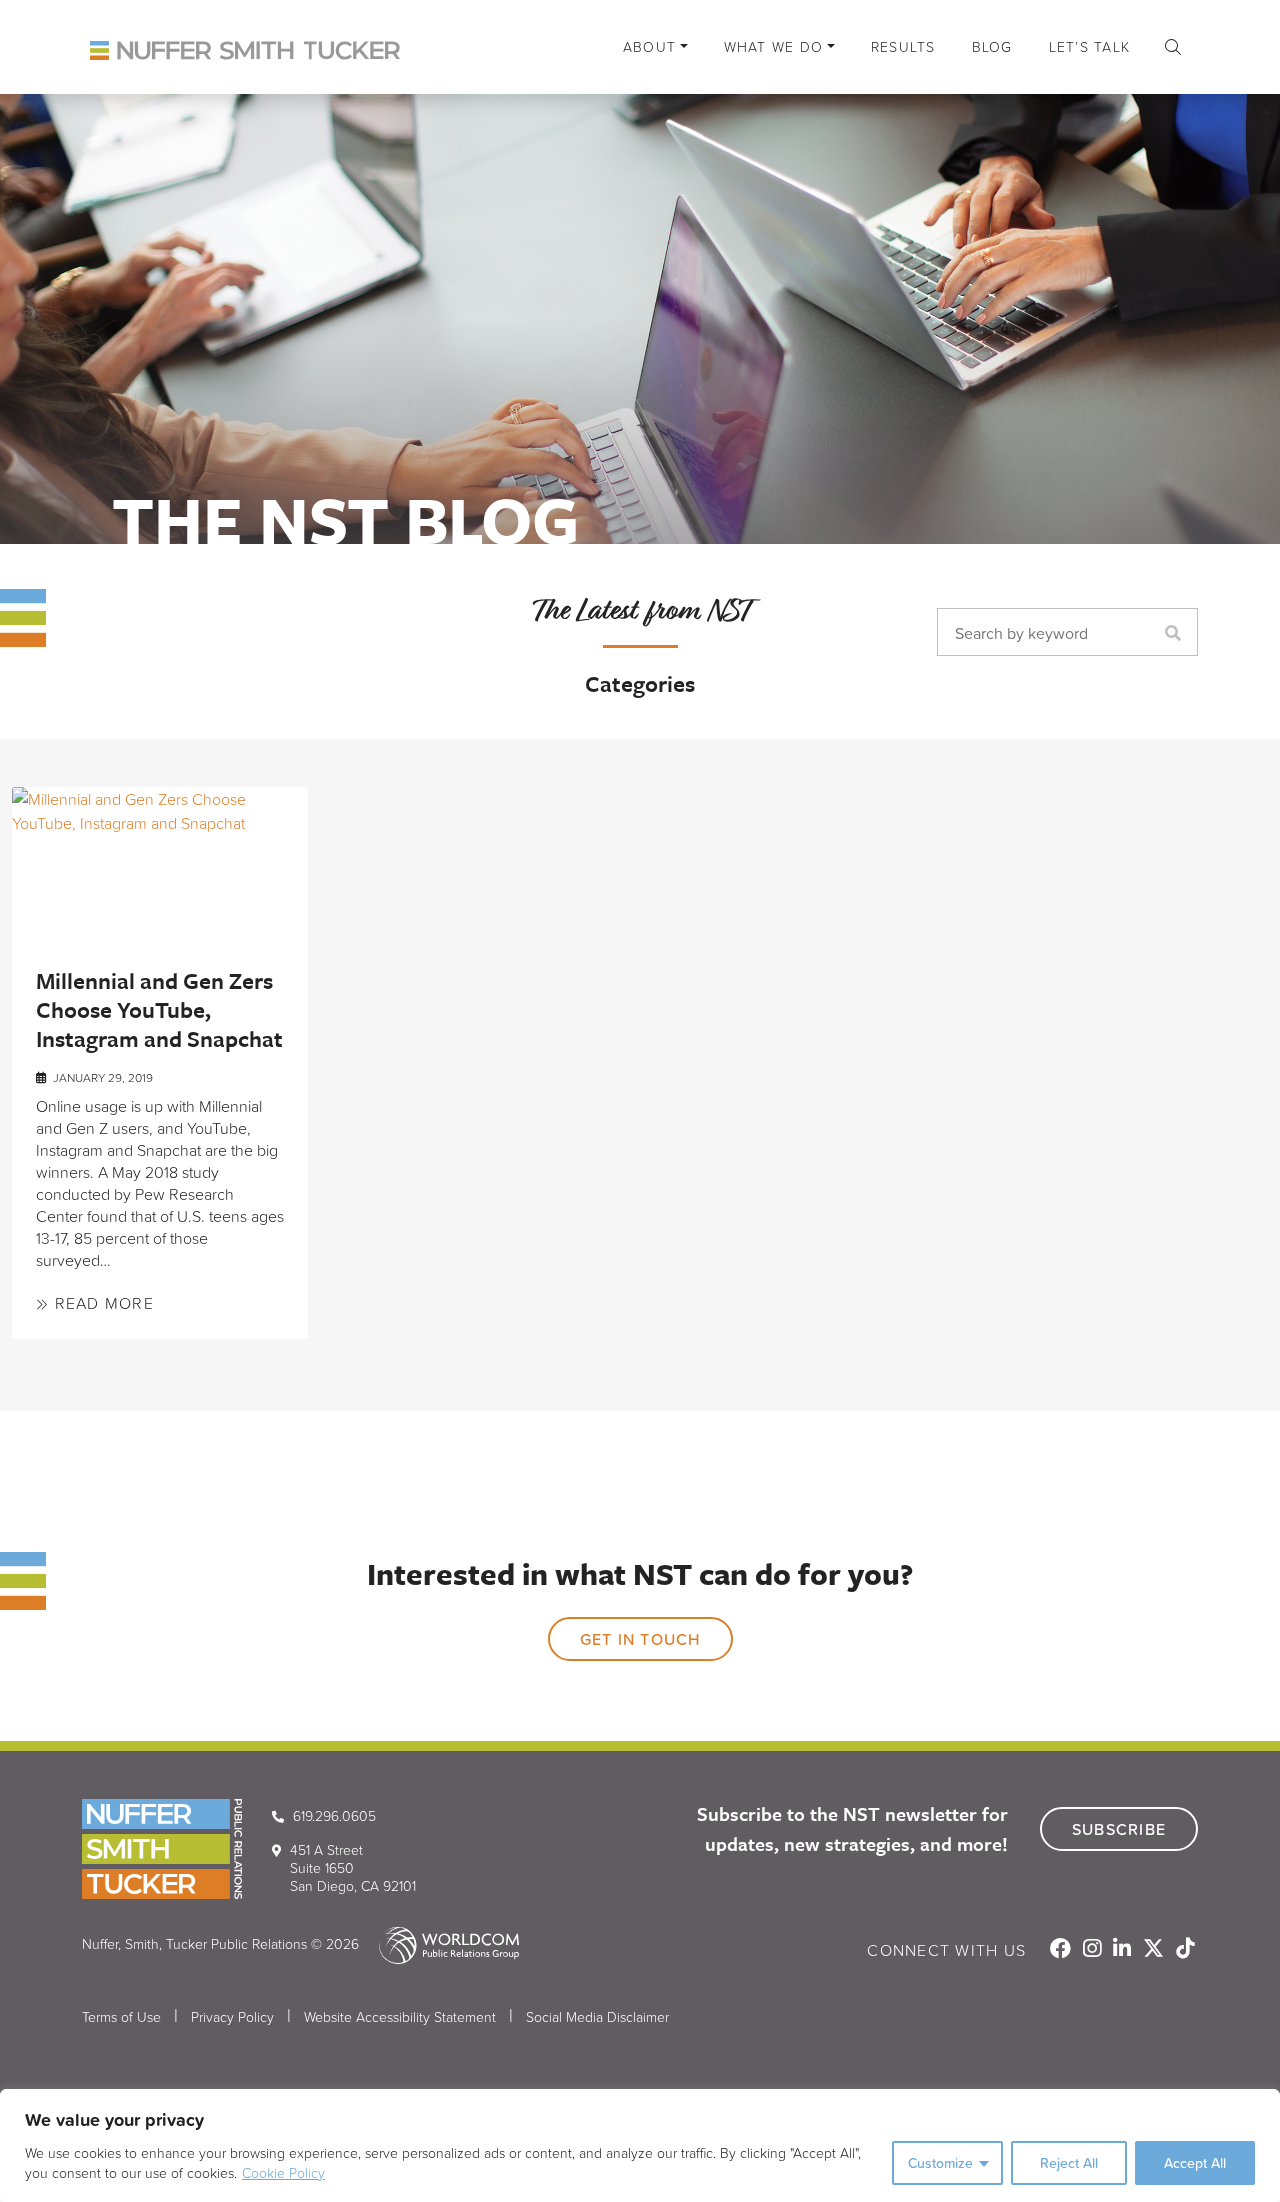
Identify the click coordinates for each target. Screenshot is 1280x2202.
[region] (640, 2145)
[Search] (1178, 632)
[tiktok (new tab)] (1185, 1950)
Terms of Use (121, 2016)
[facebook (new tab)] (1062, 1950)
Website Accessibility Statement (400, 2016)
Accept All (1195, 2163)
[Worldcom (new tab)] (441, 1943)
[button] (1173, 47)
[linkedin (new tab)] (1124, 1950)
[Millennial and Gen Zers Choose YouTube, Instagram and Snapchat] (160, 861)
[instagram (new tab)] (1094, 1950)
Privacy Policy (232, 2016)
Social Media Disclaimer (597, 2016)
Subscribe (1119, 1829)
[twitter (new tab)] (1155, 1950)
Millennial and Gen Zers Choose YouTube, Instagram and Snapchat (159, 1009)
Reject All (1069, 2163)
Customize (940, 2163)
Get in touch (640, 1639)
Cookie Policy (283, 2172)
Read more (101, 1303)
